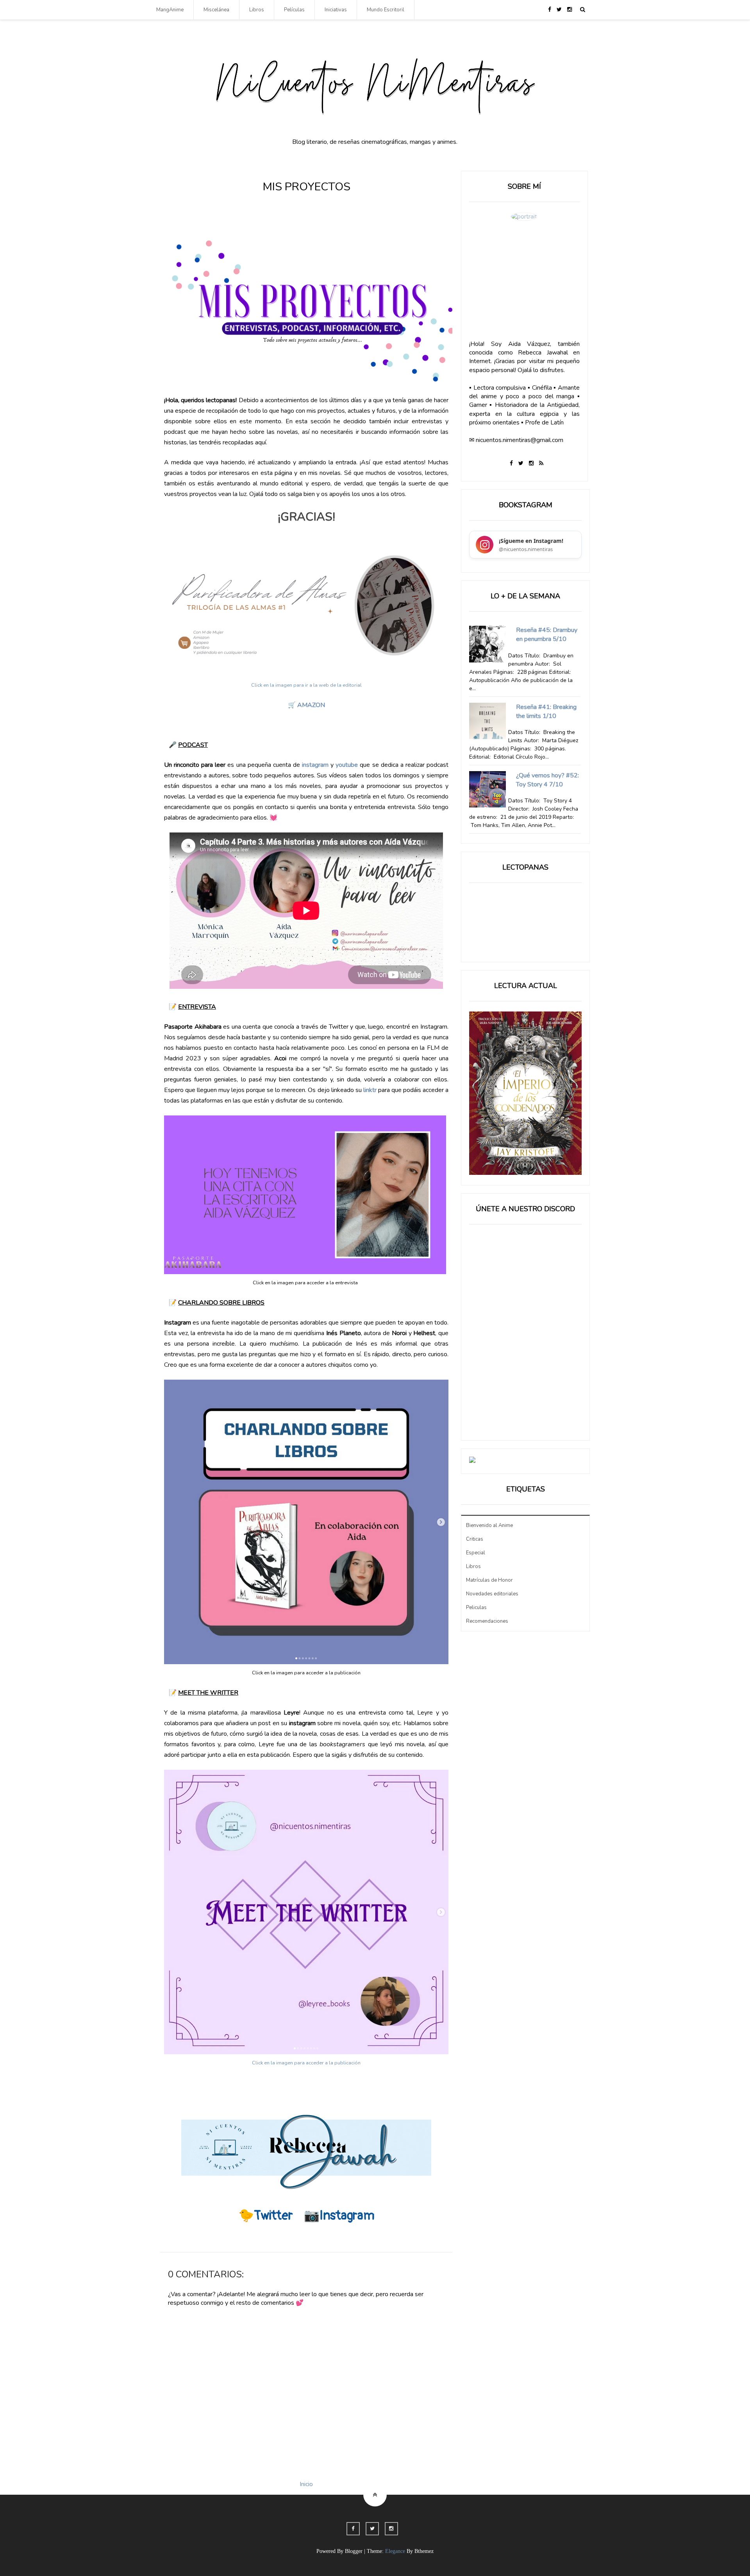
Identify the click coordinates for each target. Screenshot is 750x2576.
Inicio (306, 2484)
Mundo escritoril (386, 10)
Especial (476, 1553)
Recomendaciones (487, 1621)
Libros (257, 10)
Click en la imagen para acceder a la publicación (306, 2063)
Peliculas (476, 1608)
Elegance (395, 2551)
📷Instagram (339, 2216)
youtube (348, 765)
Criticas (475, 1539)
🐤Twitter (266, 2216)
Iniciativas (336, 10)
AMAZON (311, 705)
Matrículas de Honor (489, 1580)
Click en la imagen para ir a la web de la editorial (306, 685)
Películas (294, 10)
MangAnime (170, 10)
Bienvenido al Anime (489, 1525)
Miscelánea (216, 10)
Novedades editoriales (492, 1594)
